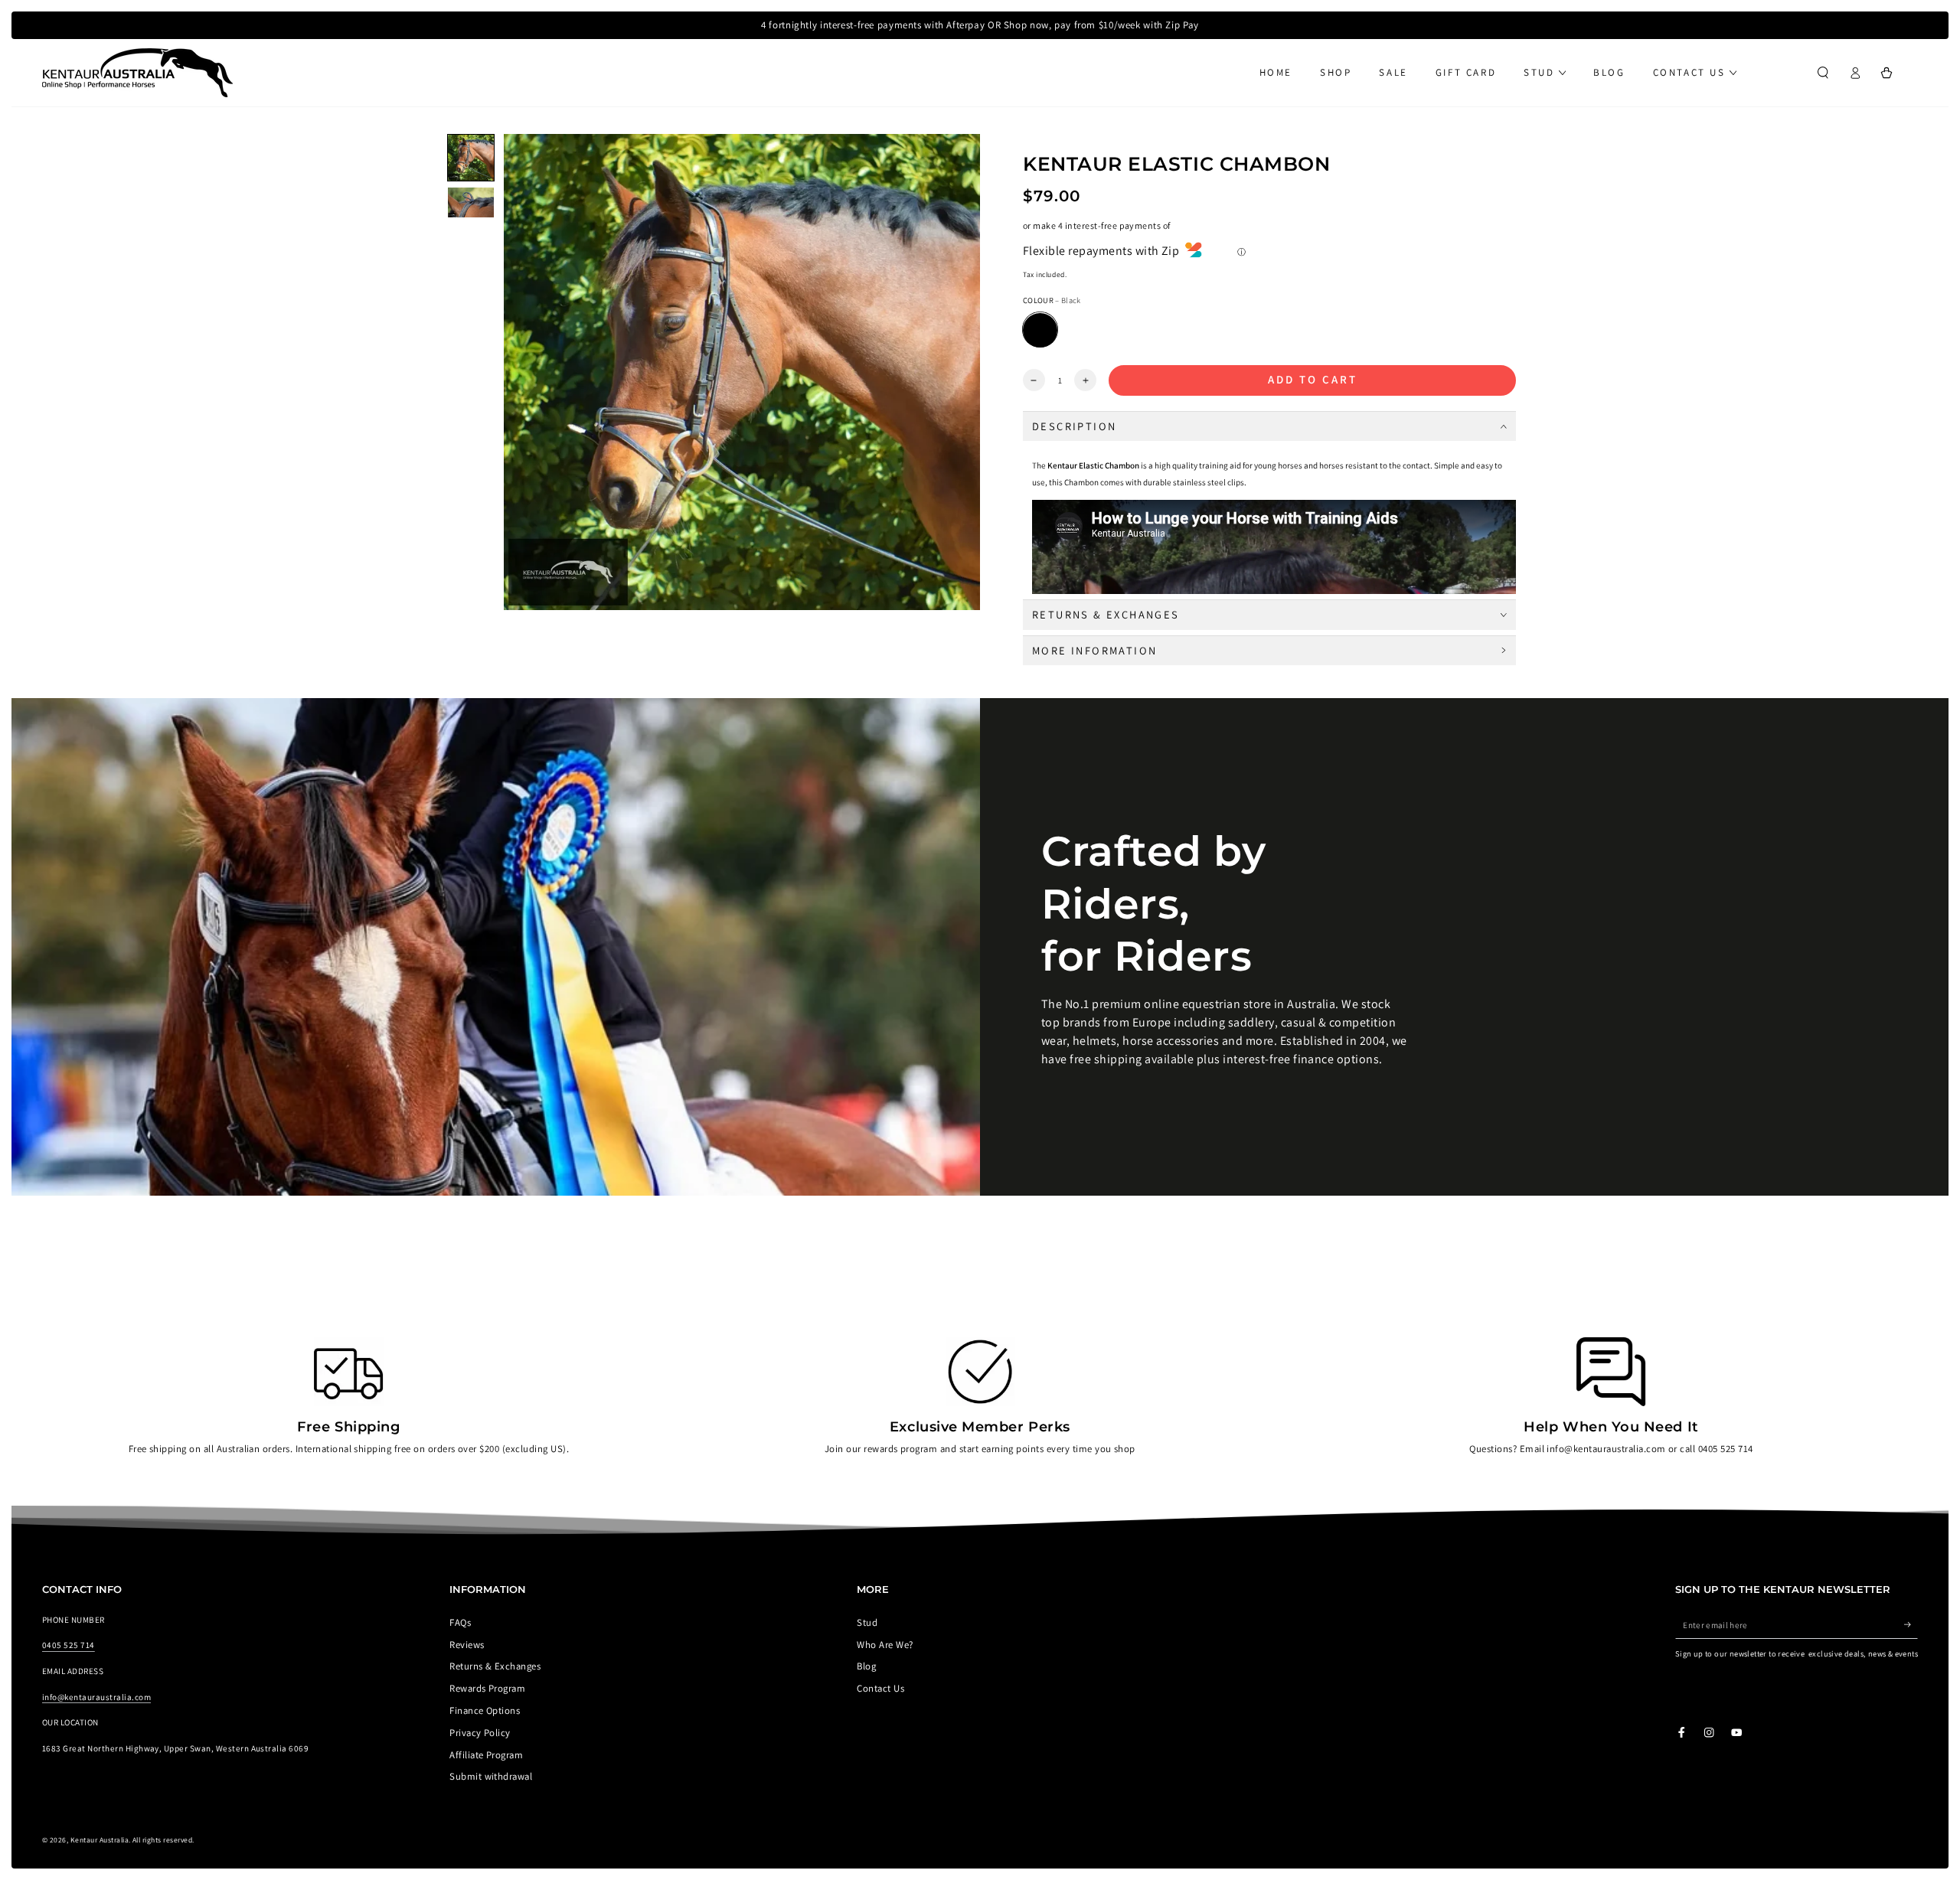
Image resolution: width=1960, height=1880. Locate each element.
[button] (1823, 72)
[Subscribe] (1911, 1625)
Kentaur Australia (100, 1840)
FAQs (460, 1622)
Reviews (467, 1645)
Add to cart (1313, 379)
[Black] (1040, 330)
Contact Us (880, 1688)
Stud (867, 1622)
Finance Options (485, 1710)
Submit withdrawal (491, 1776)
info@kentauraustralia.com (96, 1697)
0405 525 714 (69, 1645)
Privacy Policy (480, 1733)
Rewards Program (487, 1688)
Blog (866, 1666)
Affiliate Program (486, 1755)
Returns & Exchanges (495, 1666)
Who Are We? (885, 1645)
